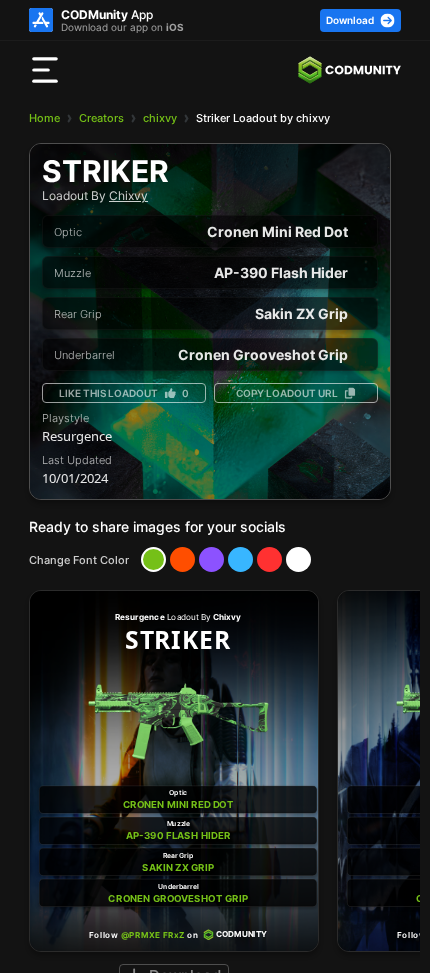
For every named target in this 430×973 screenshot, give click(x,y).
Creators (101, 118)
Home (44, 118)
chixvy (160, 118)
